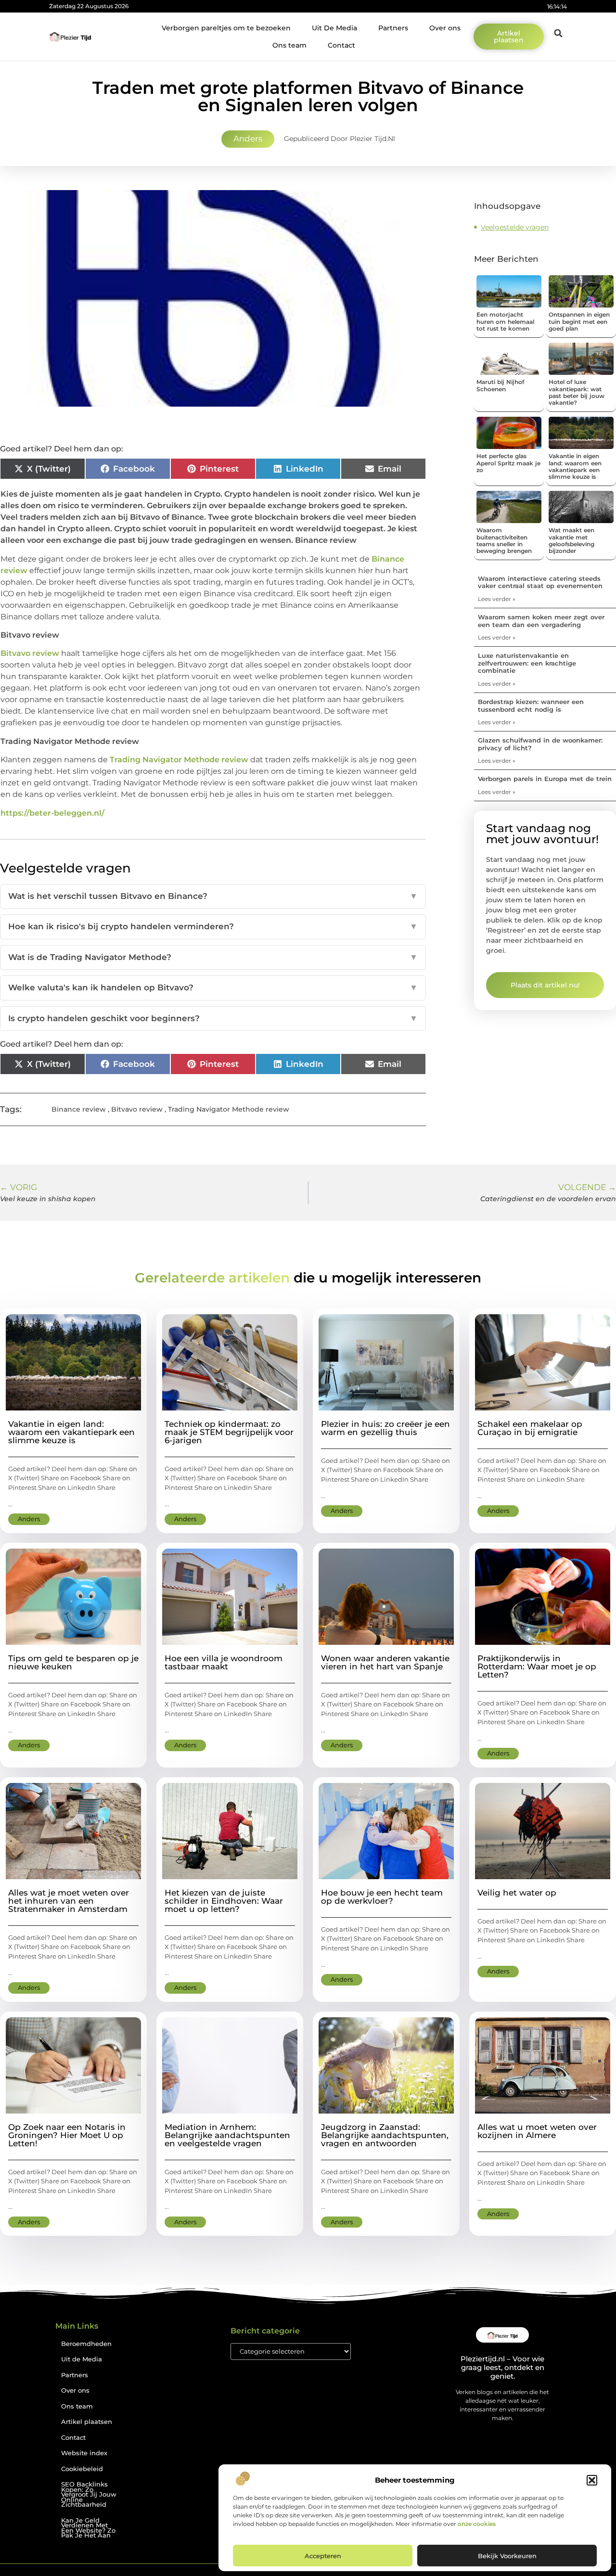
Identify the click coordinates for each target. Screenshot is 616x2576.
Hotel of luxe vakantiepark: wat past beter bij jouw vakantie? (577, 392)
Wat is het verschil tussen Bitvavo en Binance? (213, 896)
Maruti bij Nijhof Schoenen (500, 385)
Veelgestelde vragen (515, 227)
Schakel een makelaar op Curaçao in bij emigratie (530, 1428)
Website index (84, 2453)
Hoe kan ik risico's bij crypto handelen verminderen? (213, 926)
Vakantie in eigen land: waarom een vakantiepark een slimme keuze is (575, 466)
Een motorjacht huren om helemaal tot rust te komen (505, 321)
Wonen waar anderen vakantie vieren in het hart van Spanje (385, 1662)
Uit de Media (82, 2359)
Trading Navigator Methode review (179, 760)
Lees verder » (497, 599)
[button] (592, 2480)
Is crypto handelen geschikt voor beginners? (213, 1018)
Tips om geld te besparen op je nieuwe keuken (73, 1662)
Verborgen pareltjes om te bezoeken (226, 28)
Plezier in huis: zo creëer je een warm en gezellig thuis (385, 1428)
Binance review (79, 1109)
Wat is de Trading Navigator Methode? (213, 957)
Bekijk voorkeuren (507, 2556)
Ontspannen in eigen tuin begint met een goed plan (579, 321)
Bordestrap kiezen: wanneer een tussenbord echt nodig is (531, 705)
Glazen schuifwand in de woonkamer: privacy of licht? (540, 744)
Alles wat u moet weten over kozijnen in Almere (537, 2131)
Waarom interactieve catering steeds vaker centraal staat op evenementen (540, 582)
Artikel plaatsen (87, 2422)
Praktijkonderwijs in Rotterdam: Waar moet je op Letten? (537, 1666)
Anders (248, 139)
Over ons (445, 28)
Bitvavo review (30, 653)
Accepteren (323, 2556)
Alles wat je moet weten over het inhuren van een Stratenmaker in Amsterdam (69, 1901)
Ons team (289, 45)
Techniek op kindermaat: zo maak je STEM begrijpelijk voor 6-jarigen (229, 1432)
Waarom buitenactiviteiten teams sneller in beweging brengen (504, 540)
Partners (393, 28)
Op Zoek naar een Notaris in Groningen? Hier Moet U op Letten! (67, 2135)
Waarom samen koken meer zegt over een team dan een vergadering (541, 621)
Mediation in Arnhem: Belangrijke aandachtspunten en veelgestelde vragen (227, 2135)
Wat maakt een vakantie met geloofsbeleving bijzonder (571, 540)
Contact (341, 45)
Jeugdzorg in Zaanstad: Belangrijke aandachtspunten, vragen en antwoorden (385, 2135)
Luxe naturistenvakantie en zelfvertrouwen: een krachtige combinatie (527, 663)
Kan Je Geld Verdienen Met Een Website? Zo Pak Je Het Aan (88, 2528)
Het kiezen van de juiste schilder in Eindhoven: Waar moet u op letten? (224, 1901)
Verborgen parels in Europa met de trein (545, 779)
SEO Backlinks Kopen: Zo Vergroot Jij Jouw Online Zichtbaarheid (89, 2494)
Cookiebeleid (82, 2469)
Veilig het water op (517, 1893)
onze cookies (477, 2524)
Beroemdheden (86, 2344)
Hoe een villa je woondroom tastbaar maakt (224, 1662)
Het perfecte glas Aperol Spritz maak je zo (508, 463)
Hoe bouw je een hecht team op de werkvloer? (382, 1897)
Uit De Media (334, 28)
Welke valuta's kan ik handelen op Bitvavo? (213, 987)
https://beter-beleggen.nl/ (52, 813)
